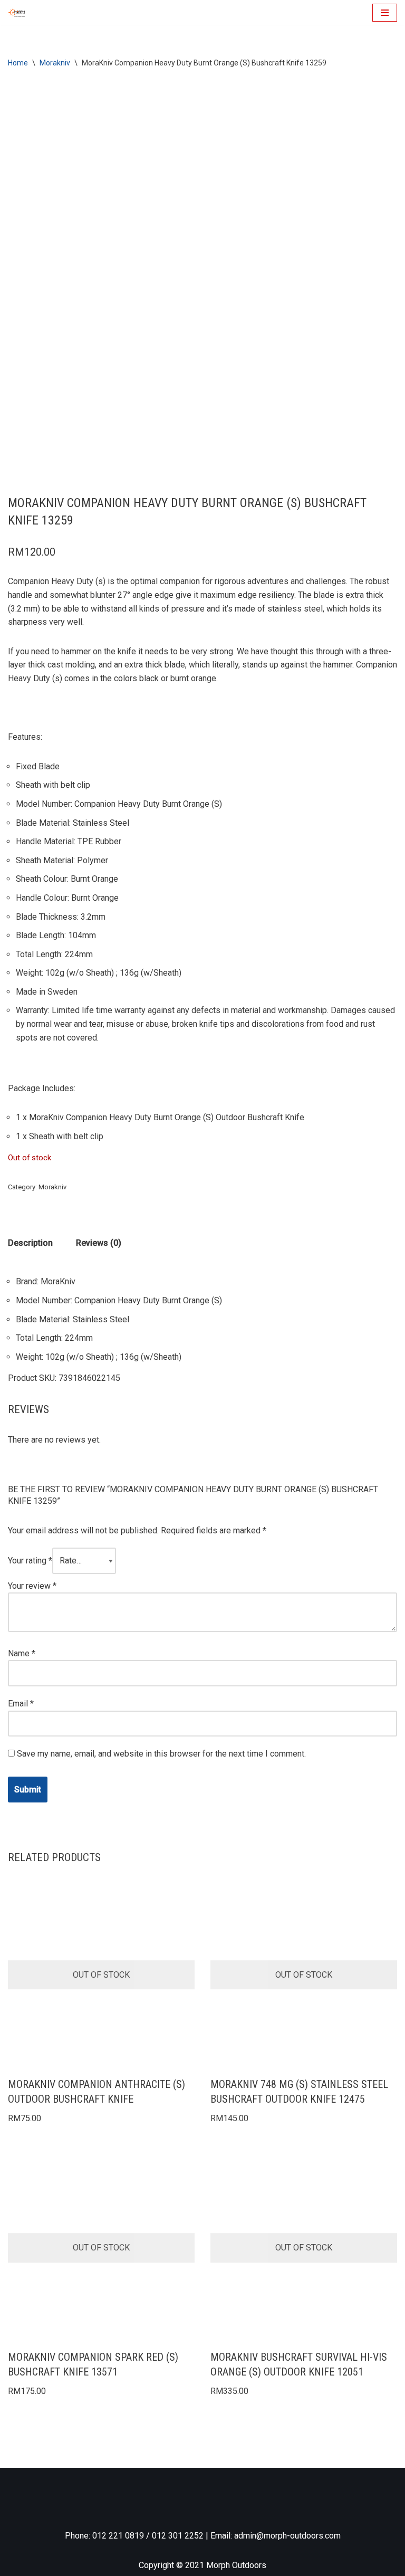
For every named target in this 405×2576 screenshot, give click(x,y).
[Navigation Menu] (385, 13)
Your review (32, 1586)
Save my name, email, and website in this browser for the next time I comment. (161, 1754)
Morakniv (55, 63)
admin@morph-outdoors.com (287, 2536)
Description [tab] (30, 1243)
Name (22, 1653)
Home (18, 63)
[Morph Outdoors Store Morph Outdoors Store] (16, 12)
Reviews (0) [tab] (99, 1243)
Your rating (30, 1561)
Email (21, 1704)
